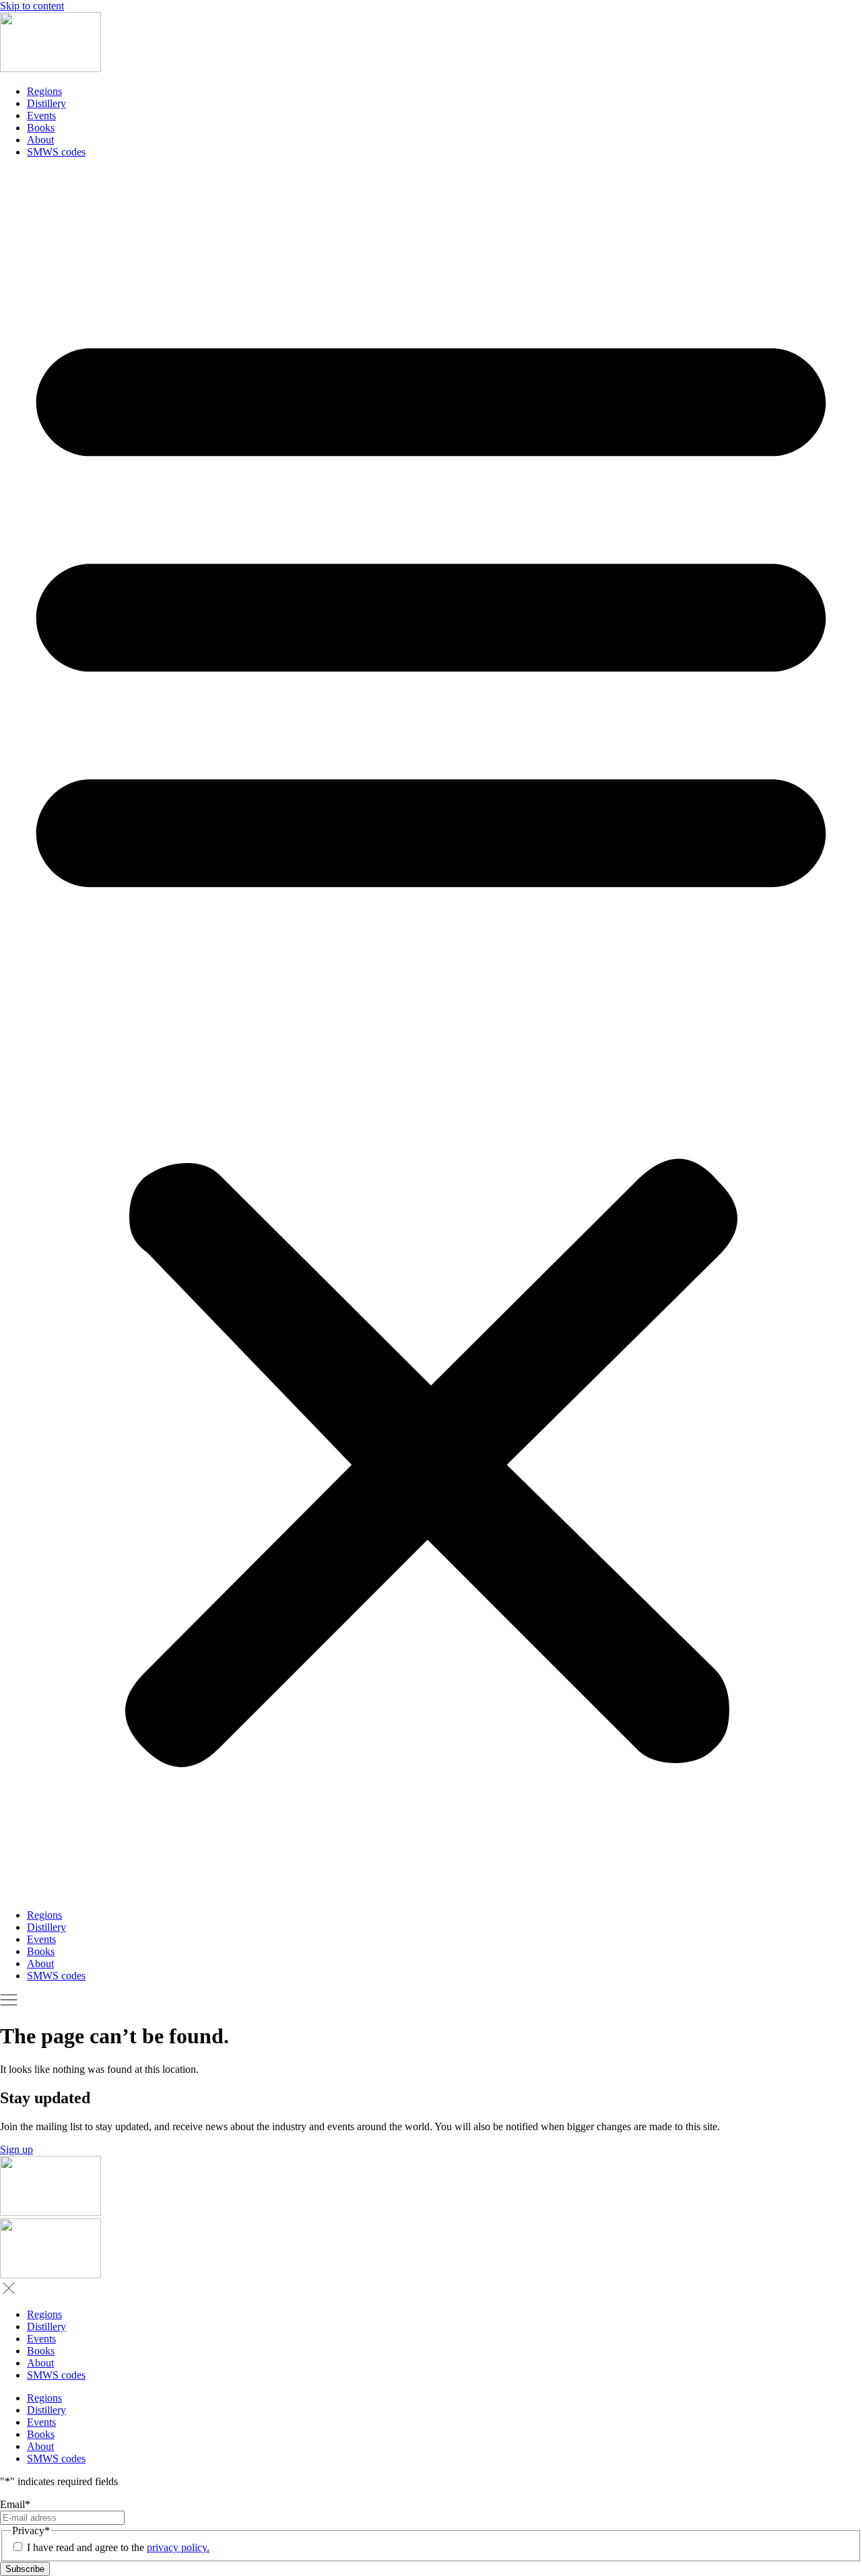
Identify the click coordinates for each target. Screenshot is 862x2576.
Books (41, 128)
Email (15, 2504)
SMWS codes (56, 152)
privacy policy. (178, 2547)
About (40, 140)
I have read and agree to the (118, 2547)
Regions (44, 91)
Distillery (46, 103)
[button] (431, 1034)
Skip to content (32, 6)
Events (41, 115)
